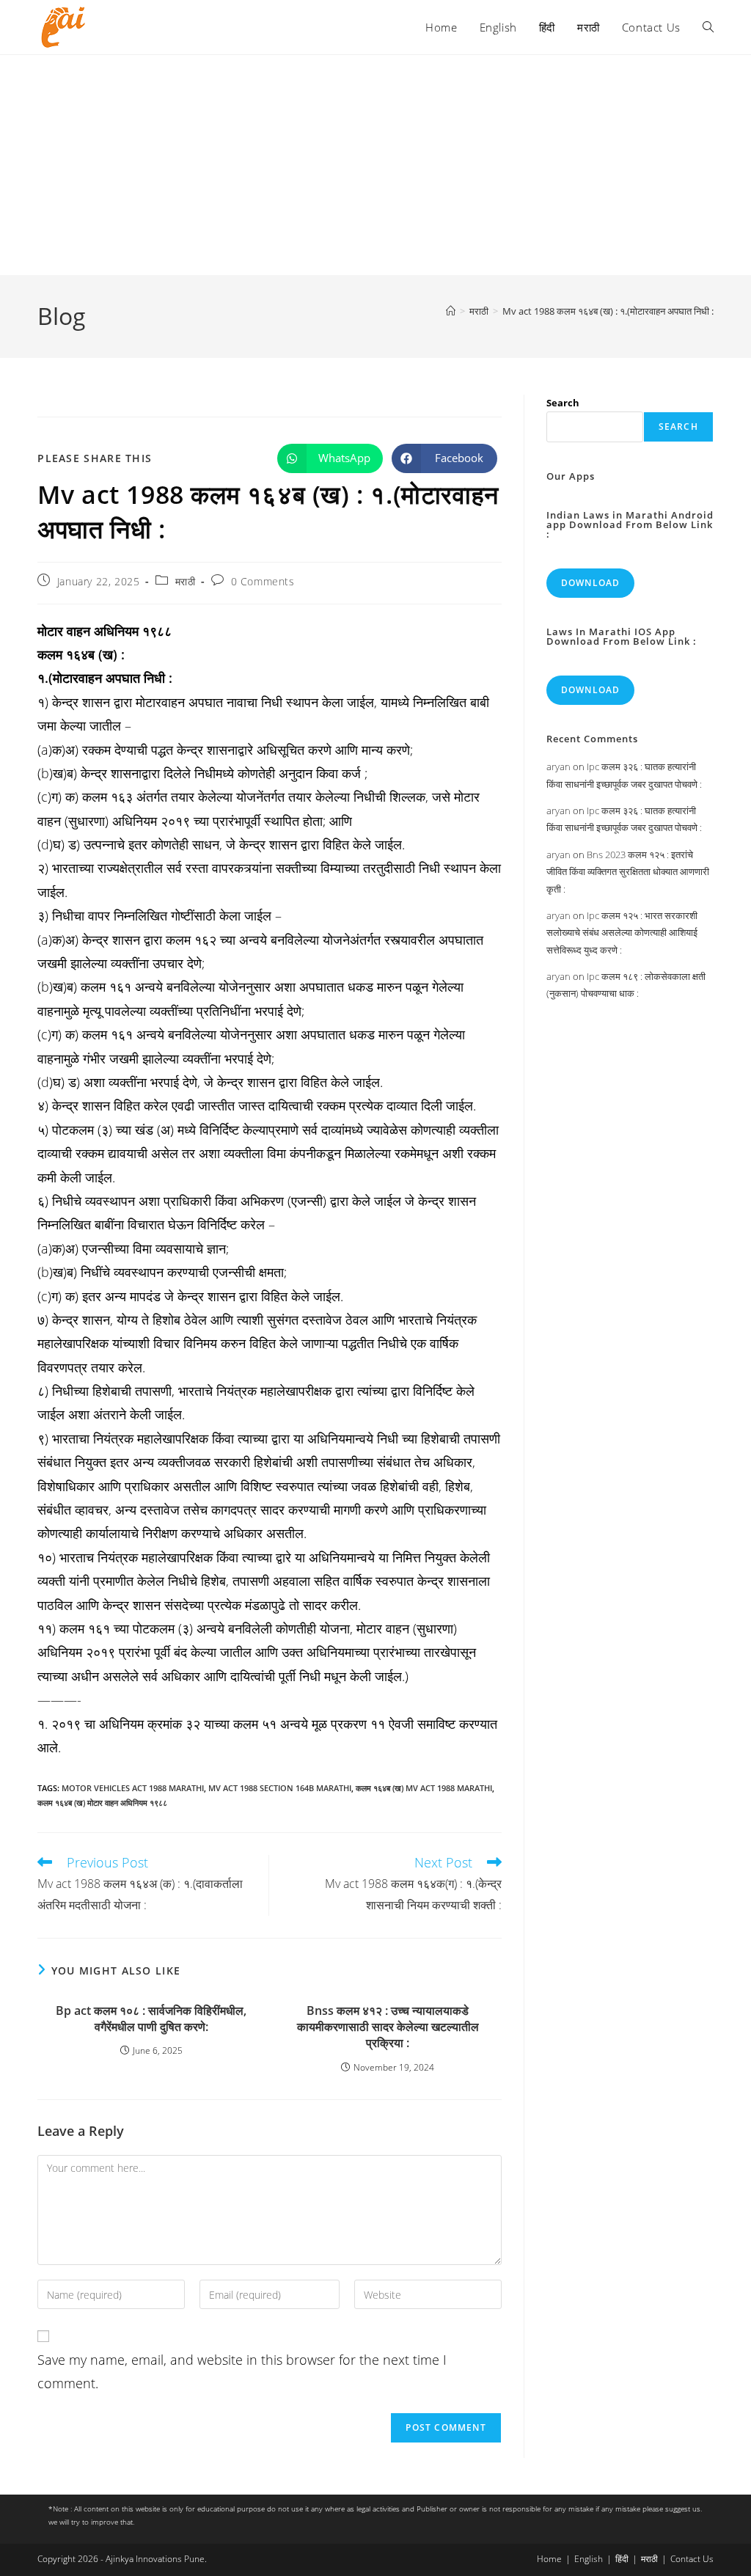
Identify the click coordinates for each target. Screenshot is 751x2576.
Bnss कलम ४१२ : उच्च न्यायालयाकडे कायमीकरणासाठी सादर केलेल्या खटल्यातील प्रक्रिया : (388, 2027)
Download (591, 583)
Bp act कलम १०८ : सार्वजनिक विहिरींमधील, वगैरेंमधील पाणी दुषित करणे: (151, 2019)
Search (563, 403)
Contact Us (692, 2559)
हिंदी (622, 2559)
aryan (558, 766)
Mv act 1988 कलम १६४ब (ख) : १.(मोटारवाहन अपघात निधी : (608, 311)
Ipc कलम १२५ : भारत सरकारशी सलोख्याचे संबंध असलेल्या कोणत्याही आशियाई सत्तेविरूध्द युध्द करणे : (622, 933)
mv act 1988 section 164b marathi (280, 1788)
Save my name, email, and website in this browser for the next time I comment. (242, 2371)
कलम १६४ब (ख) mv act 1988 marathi (424, 1788)
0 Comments (263, 581)
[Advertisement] (375, 165)
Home (549, 2559)
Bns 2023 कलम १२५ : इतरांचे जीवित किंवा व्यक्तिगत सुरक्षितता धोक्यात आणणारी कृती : (628, 872)
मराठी (186, 581)
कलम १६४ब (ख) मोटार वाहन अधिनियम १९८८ (102, 1803)
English (589, 2559)
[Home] (451, 311)
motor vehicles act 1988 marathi (133, 1788)
